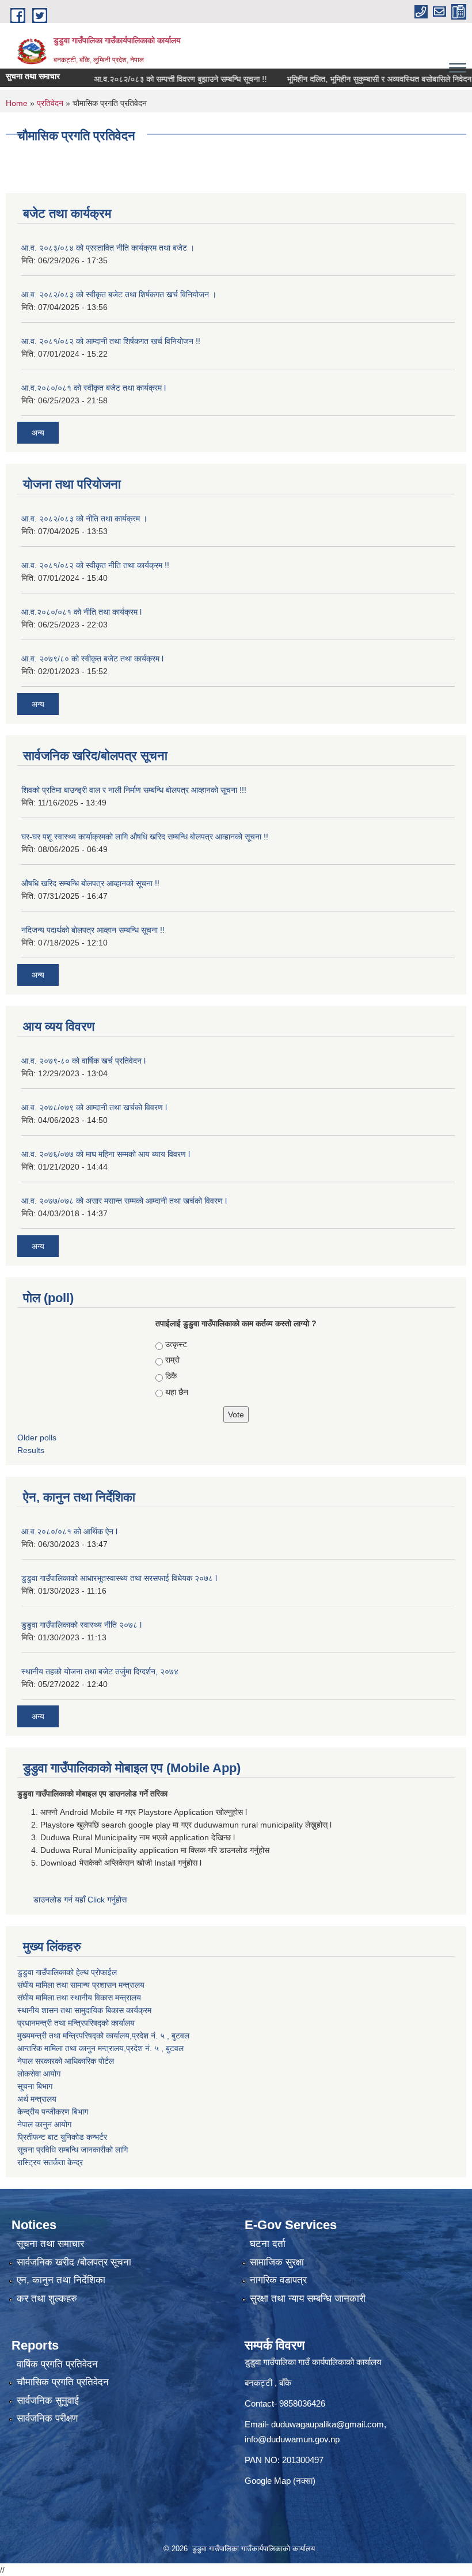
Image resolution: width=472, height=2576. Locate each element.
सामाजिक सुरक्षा (277, 2262)
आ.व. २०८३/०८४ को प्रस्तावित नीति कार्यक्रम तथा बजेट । (108, 248)
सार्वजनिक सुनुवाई (48, 2401)
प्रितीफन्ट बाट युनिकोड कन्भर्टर (62, 2137)
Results (31, 1450)
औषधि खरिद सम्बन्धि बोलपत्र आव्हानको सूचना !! (90, 883)
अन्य (38, 433)
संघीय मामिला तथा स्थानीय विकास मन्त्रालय (79, 1998)
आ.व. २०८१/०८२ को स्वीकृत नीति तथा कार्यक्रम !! (95, 565)
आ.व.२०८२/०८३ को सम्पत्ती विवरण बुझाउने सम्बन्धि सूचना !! (151, 79)
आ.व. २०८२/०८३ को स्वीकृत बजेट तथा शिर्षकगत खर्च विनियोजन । (119, 294)
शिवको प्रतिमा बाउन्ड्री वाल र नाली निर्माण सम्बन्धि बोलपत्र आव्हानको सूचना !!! (134, 790)
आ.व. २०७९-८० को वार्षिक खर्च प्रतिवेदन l (83, 1061)
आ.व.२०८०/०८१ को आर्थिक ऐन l (69, 1531)
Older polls (37, 1438)
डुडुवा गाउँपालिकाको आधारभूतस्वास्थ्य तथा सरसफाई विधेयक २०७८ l (119, 1578)
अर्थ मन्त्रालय (37, 2099)
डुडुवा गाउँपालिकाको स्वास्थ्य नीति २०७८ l (81, 1625)
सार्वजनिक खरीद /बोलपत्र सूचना (74, 2262)
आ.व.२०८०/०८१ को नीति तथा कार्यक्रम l (81, 612)
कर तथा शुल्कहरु (47, 2299)
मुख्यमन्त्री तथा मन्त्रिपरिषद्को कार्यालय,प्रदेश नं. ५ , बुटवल (103, 2036)
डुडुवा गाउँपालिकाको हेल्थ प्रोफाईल (67, 1972)
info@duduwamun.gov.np (292, 2439)
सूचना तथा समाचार (50, 2244)
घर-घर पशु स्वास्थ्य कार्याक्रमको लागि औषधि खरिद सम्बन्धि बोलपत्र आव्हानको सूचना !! (145, 837)
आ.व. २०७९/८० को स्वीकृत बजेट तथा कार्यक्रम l (92, 659)
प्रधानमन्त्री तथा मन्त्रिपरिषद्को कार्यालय (76, 2023)
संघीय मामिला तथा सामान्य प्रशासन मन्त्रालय (81, 1985)
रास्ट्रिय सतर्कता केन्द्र (50, 2162)
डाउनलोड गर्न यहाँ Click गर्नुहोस (81, 1900)
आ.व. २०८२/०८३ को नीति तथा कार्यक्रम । (84, 519)
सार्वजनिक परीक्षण (47, 2418)
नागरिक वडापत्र (278, 2280)
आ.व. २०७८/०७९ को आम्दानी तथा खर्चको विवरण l (94, 1107)
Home (17, 103)
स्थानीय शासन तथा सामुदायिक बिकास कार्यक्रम (84, 2010)
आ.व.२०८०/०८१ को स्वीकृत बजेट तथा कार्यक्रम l (94, 388)
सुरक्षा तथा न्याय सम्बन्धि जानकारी (308, 2299)
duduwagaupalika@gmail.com (328, 2424)
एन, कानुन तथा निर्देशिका (61, 2280)
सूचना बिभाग (35, 2086)
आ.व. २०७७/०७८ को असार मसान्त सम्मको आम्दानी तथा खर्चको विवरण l (124, 1201)
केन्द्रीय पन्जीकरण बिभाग (53, 2112)
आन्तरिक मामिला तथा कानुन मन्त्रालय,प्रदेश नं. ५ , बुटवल (100, 2048)
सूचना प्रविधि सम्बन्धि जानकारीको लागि (73, 2150)
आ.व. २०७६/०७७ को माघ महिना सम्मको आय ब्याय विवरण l (106, 1154)
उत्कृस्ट (176, 1344)
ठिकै (171, 1376)
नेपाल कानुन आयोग (44, 2124)
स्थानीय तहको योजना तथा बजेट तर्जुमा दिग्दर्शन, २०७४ (100, 1671)
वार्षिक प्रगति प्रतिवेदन (57, 2364)
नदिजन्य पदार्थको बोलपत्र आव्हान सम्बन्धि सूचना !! (93, 930)
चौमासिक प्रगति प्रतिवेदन (63, 2382)
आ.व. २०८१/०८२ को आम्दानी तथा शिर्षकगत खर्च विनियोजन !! (111, 341)
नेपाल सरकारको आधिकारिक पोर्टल (66, 2061)
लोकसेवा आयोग (39, 2074)
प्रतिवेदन (50, 103)
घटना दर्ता (268, 2244)
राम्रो (172, 1360)
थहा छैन (177, 1392)
